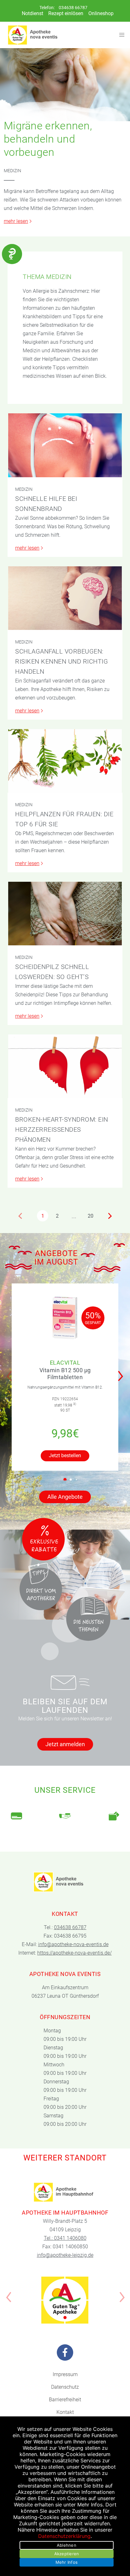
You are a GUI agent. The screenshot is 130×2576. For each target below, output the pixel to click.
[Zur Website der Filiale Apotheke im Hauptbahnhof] (65, 2192)
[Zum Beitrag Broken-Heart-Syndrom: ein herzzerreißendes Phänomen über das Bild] (65, 1066)
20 (91, 1216)
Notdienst (32, 13)
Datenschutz (65, 2387)
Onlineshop (101, 13)
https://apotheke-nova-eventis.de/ (74, 1953)
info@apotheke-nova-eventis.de (73, 1944)
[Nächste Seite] (110, 1216)
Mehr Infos (67, 2562)
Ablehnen (67, 2545)
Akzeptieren (67, 2554)
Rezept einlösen (66, 13)
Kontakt (65, 2412)
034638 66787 (73, 8)
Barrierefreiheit (65, 2400)
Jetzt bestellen (65, 1455)
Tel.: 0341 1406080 (65, 2238)
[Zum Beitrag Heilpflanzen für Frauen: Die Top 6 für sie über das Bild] (65, 761)
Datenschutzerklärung (64, 2536)
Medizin (12, 171)
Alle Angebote (65, 1497)
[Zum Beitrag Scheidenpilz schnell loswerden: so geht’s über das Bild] (65, 914)
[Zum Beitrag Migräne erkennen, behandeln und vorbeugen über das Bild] (65, 85)
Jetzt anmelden (65, 1744)
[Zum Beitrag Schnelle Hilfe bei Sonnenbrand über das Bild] (65, 445)
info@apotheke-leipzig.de (65, 2255)
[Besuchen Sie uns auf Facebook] (65, 2352)
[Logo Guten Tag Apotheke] (65, 2300)
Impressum (65, 2374)
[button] (122, 1372)
